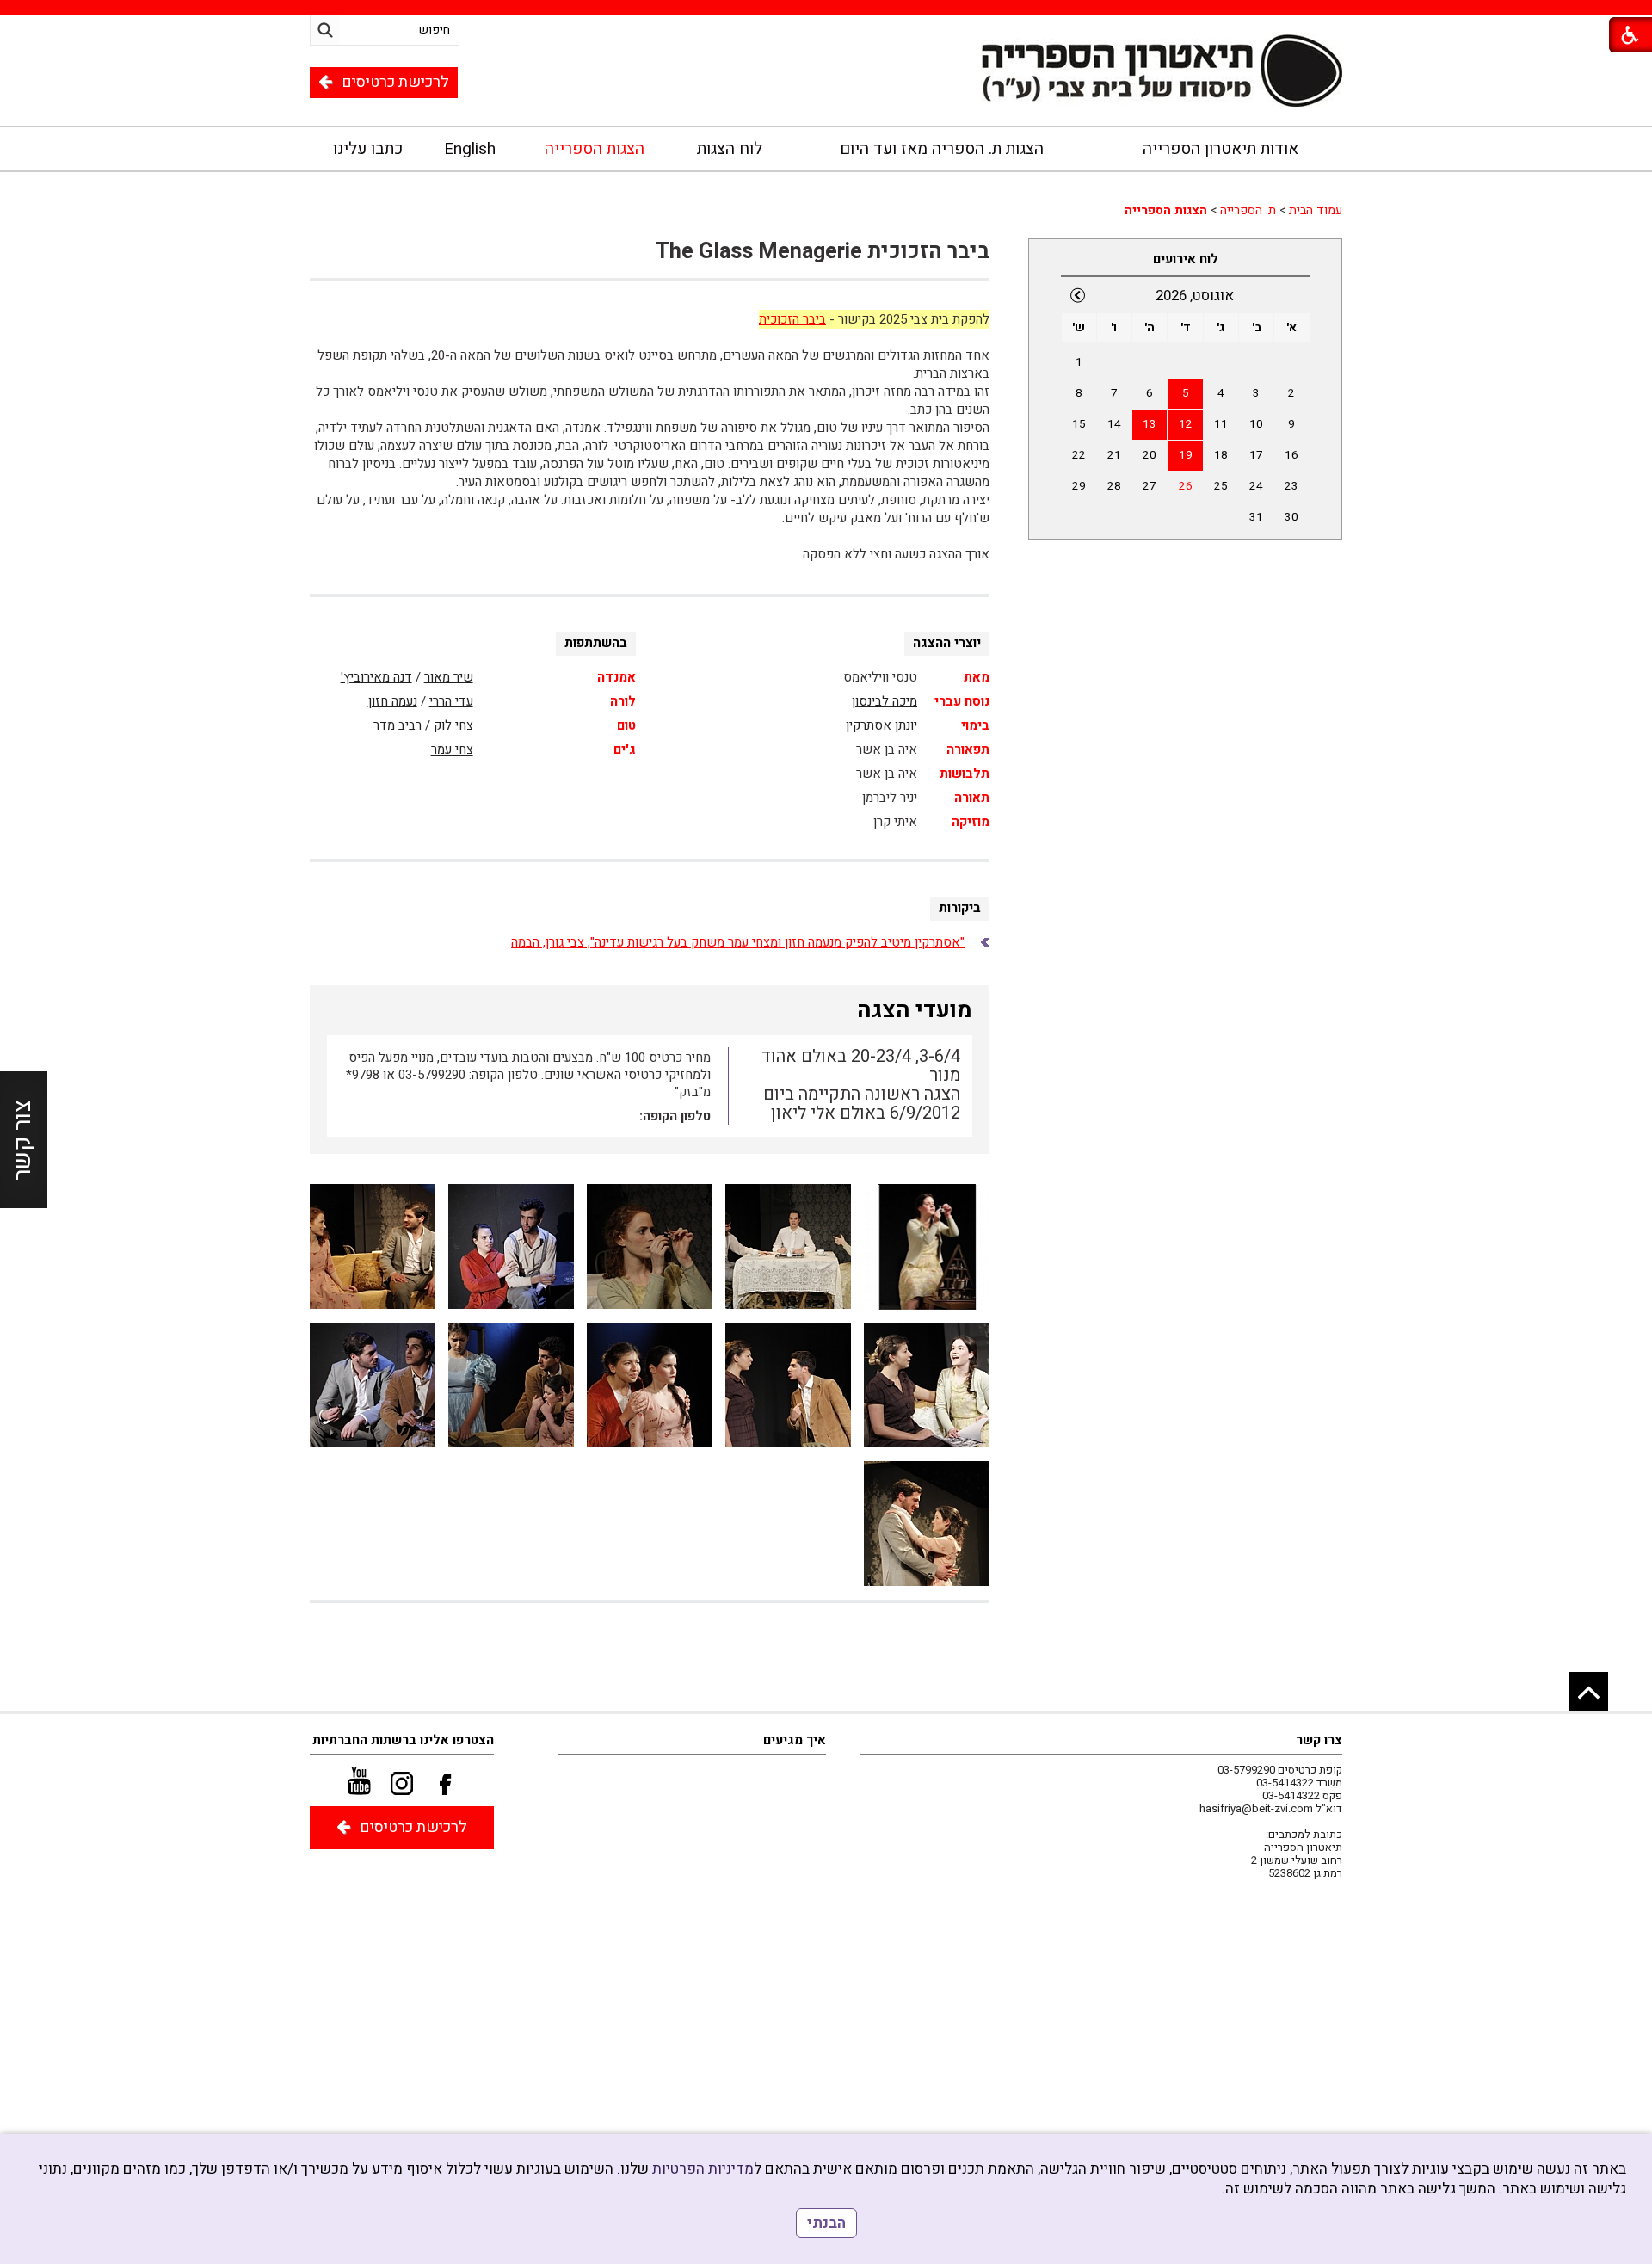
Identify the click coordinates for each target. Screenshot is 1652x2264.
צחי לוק (453, 725)
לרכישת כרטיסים (395, 82)
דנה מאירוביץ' (376, 677)
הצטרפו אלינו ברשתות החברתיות (403, 1740)
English (470, 149)
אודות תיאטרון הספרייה (1221, 149)
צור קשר (23, 1140)
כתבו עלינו (368, 149)
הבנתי (826, 2223)
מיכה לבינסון (885, 701)
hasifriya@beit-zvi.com (1256, 1808)
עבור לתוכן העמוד (826, 88)
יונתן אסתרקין (881, 725)
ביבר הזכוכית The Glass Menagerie (823, 252)
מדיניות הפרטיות (703, 2169)
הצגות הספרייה (595, 149)
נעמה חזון (393, 701)
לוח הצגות (730, 149)
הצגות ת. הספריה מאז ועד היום (942, 149)
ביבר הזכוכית (792, 319)
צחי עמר (452, 750)
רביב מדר (398, 725)
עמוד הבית (1316, 210)
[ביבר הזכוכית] (927, 1247)
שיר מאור (449, 677)
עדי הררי (451, 701)
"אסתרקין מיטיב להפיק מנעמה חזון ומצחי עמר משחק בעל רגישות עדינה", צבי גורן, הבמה (738, 942)
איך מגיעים (795, 1740)
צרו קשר (1319, 1740)
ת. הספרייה (1248, 210)
